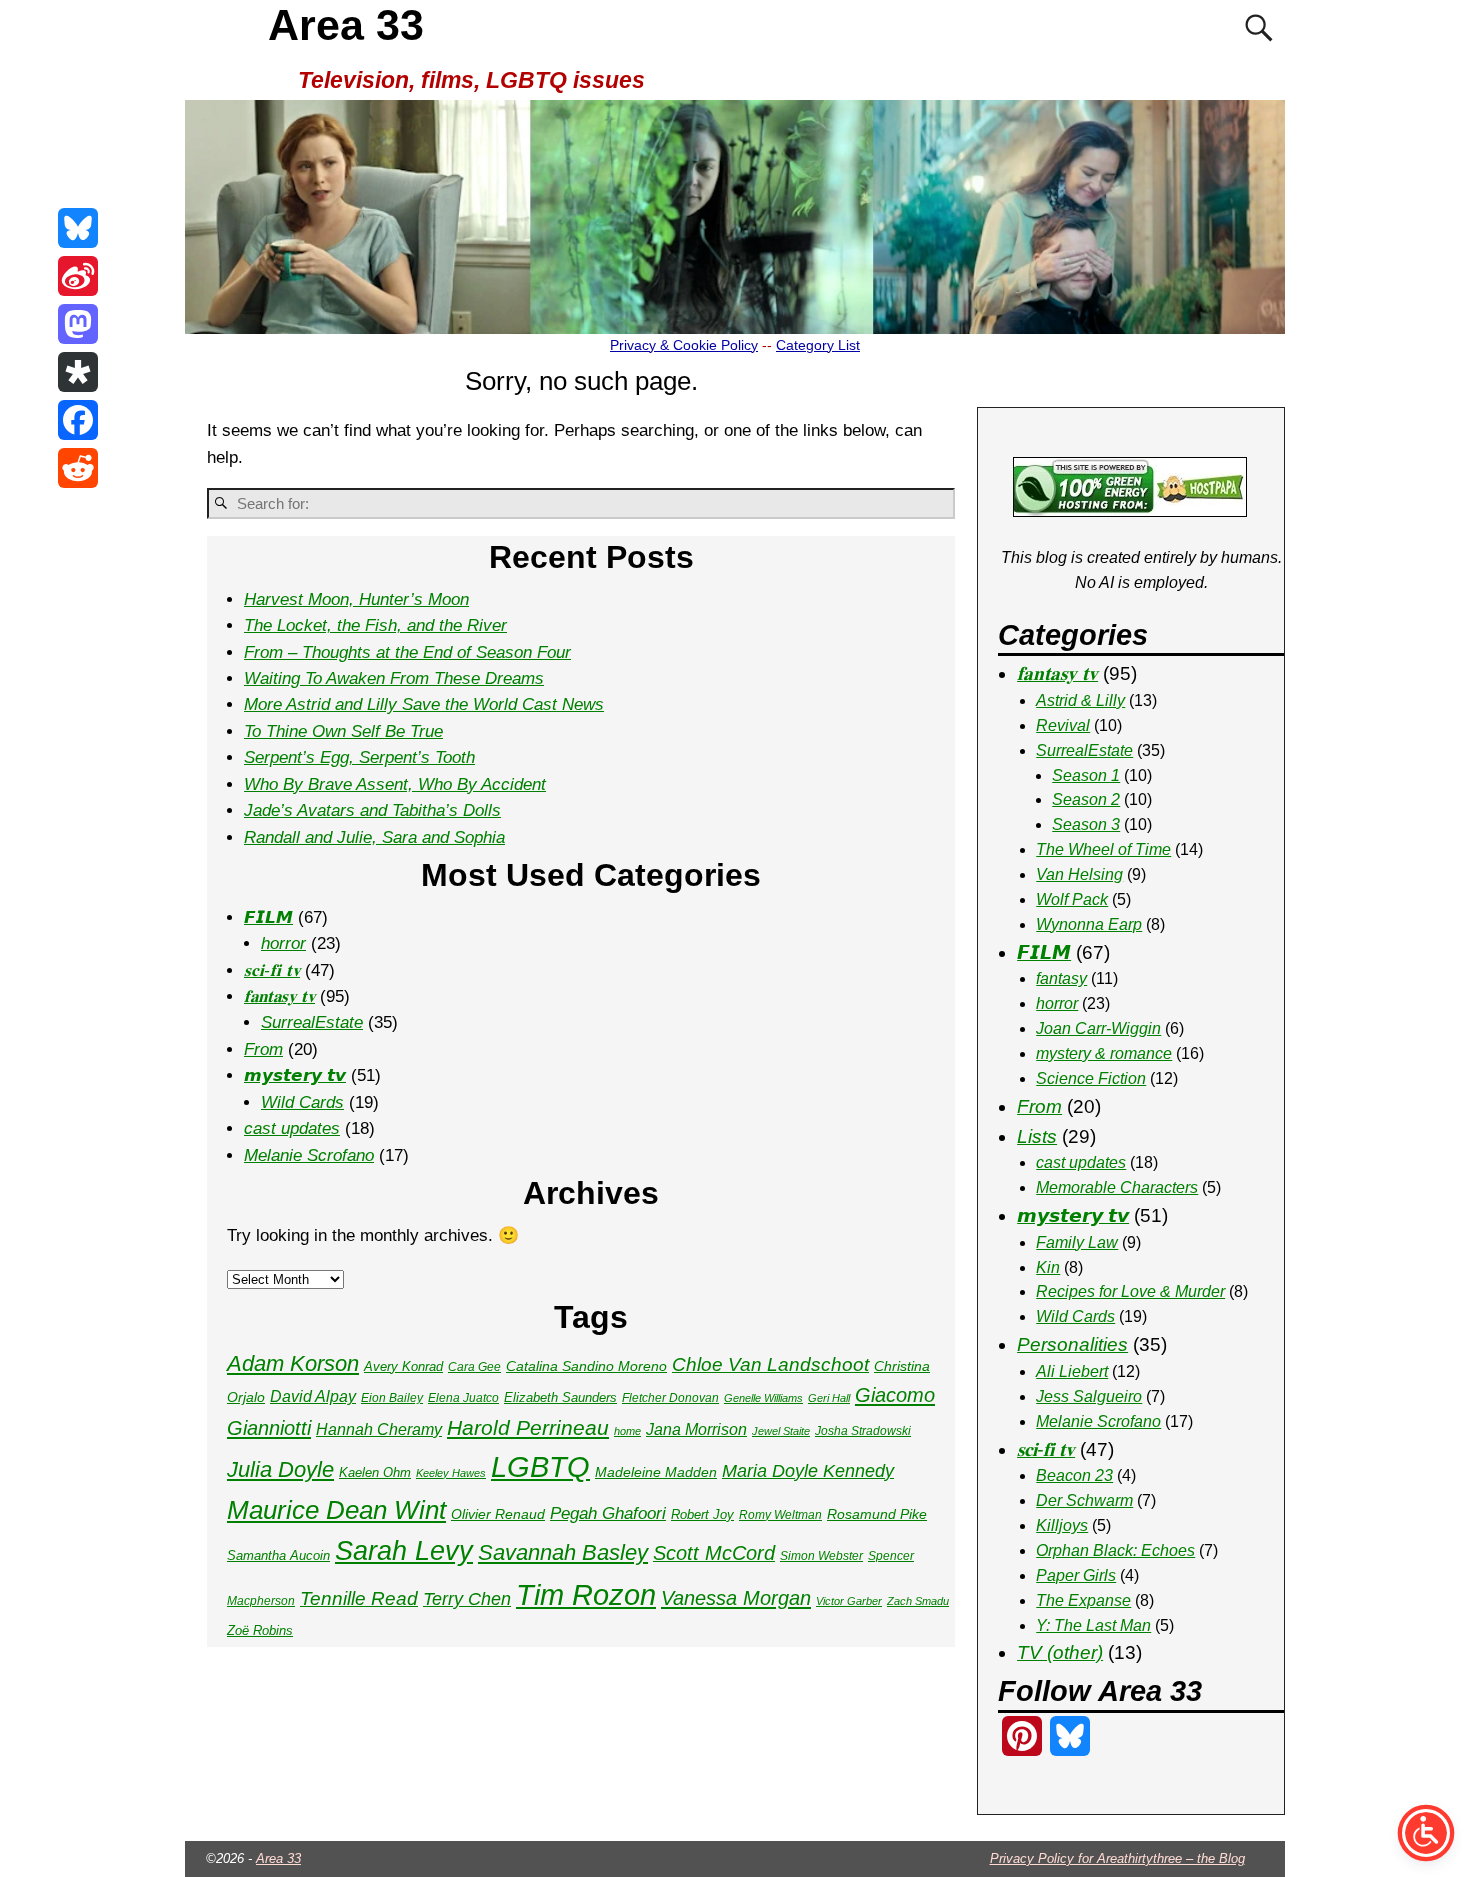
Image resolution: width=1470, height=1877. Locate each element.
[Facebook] (78, 420)
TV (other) (1060, 1652)
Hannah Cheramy (379, 1429)
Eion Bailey (392, 1398)
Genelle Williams (763, 1398)
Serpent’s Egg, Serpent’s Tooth (359, 757)
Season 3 (1086, 824)
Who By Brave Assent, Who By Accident (395, 784)
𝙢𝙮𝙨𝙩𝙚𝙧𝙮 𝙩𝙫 (295, 1075)
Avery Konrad (403, 1366)
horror (283, 943)
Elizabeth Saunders (560, 1397)
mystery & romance (1104, 1053)
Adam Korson (293, 1363)
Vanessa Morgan (736, 1598)
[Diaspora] (78, 372)
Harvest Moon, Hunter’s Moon (356, 599)
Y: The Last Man (1093, 1625)
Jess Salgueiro (1089, 1396)
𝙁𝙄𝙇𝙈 (268, 917)
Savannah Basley (563, 1552)
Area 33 (346, 25)
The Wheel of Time (1103, 849)
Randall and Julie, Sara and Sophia (374, 837)
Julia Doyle (280, 1469)
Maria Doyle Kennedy (808, 1471)
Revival (1063, 725)
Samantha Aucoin (278, 1555)
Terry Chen (467, 1599)
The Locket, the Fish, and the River (375, 625)
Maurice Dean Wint (336, 1510)
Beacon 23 (1074, 1475)
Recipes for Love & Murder (1130, 1291)
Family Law (1077, 1242)
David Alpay (313, 1396)
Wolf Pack (1072, 899)
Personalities (1072, 1344)
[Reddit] (78, 468)
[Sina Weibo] (78, 276)
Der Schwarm (1084, 1500)
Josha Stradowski (863, 1431)
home (627, 1431)
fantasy (1061, 978)
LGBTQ (540, 1467)
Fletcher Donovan (670, 1398)
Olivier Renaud (498, 1514)
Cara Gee (474, 1367)
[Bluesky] (78, 228)
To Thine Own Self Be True (343, 731)
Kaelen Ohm (375, 1472)
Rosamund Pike (877, 1514)
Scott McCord (714, 1553)
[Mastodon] (78, 324)
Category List (818, 345)
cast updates (292, 1128)
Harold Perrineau (528, 1427)
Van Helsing (1079, 874)
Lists (1037, 1136)
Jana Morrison (696, 1429)
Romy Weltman (780, 1515)
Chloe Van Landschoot (770, 1364)
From (263, 1049)
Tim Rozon (586, 1594)
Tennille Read (359, 1598)
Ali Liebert (1072, 1371)
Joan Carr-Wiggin (1098, 1028)
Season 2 (1086, 799)
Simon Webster (821, 1556)
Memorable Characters (1117, 1187)
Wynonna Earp (1089, 924)
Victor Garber (849, 1601)
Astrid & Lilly (1080, 700)
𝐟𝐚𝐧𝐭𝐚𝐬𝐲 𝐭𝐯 (279, 996)
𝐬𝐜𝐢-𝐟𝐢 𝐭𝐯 (272, 970)
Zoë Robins (260, 1630)
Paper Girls (1076, 1575)
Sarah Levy (404, 1551)
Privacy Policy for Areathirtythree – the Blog (1117, 1858)
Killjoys (1062, 1525)
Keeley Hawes (451, 1473)
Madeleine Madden (656, 1472)
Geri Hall (829, 1398)
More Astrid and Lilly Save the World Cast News (424, 704)
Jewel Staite (781, 1431)
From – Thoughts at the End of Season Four (407, 652)
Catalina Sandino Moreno (586, 1366)
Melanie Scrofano (309, 1155)
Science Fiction (1091, 1078)
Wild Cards (302, 1102)
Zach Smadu (918, 1601)
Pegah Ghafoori (608, 1513)
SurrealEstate (312, 1022)
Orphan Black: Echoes (1115, 1550)
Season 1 (1086, 775)
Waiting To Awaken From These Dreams (394, 678)
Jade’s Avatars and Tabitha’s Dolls (372, 810)
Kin (1048, 1267)
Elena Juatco (463, 1398)
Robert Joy (702, 1514)
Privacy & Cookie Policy (684, 345)
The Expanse (1083, 1600)
